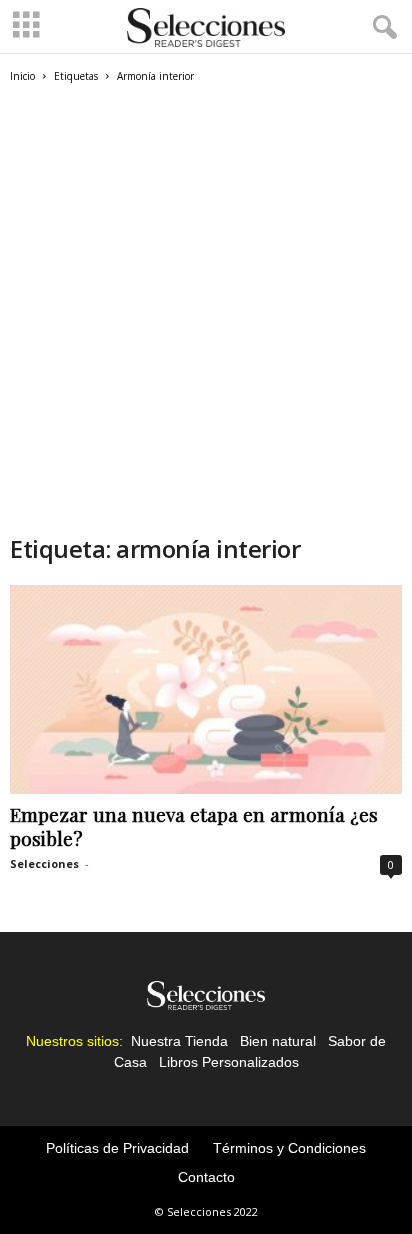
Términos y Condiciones (289, 1148)
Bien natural (278, 1041)
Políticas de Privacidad (117, 1148)
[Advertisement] (206, 317)
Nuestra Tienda (179, 1041)
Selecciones (44, 863)
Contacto (206, 1177)
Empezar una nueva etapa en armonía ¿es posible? (194, 826)
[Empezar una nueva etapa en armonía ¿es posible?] (206, 689)
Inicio (22, 76)
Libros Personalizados (229, 1062)
